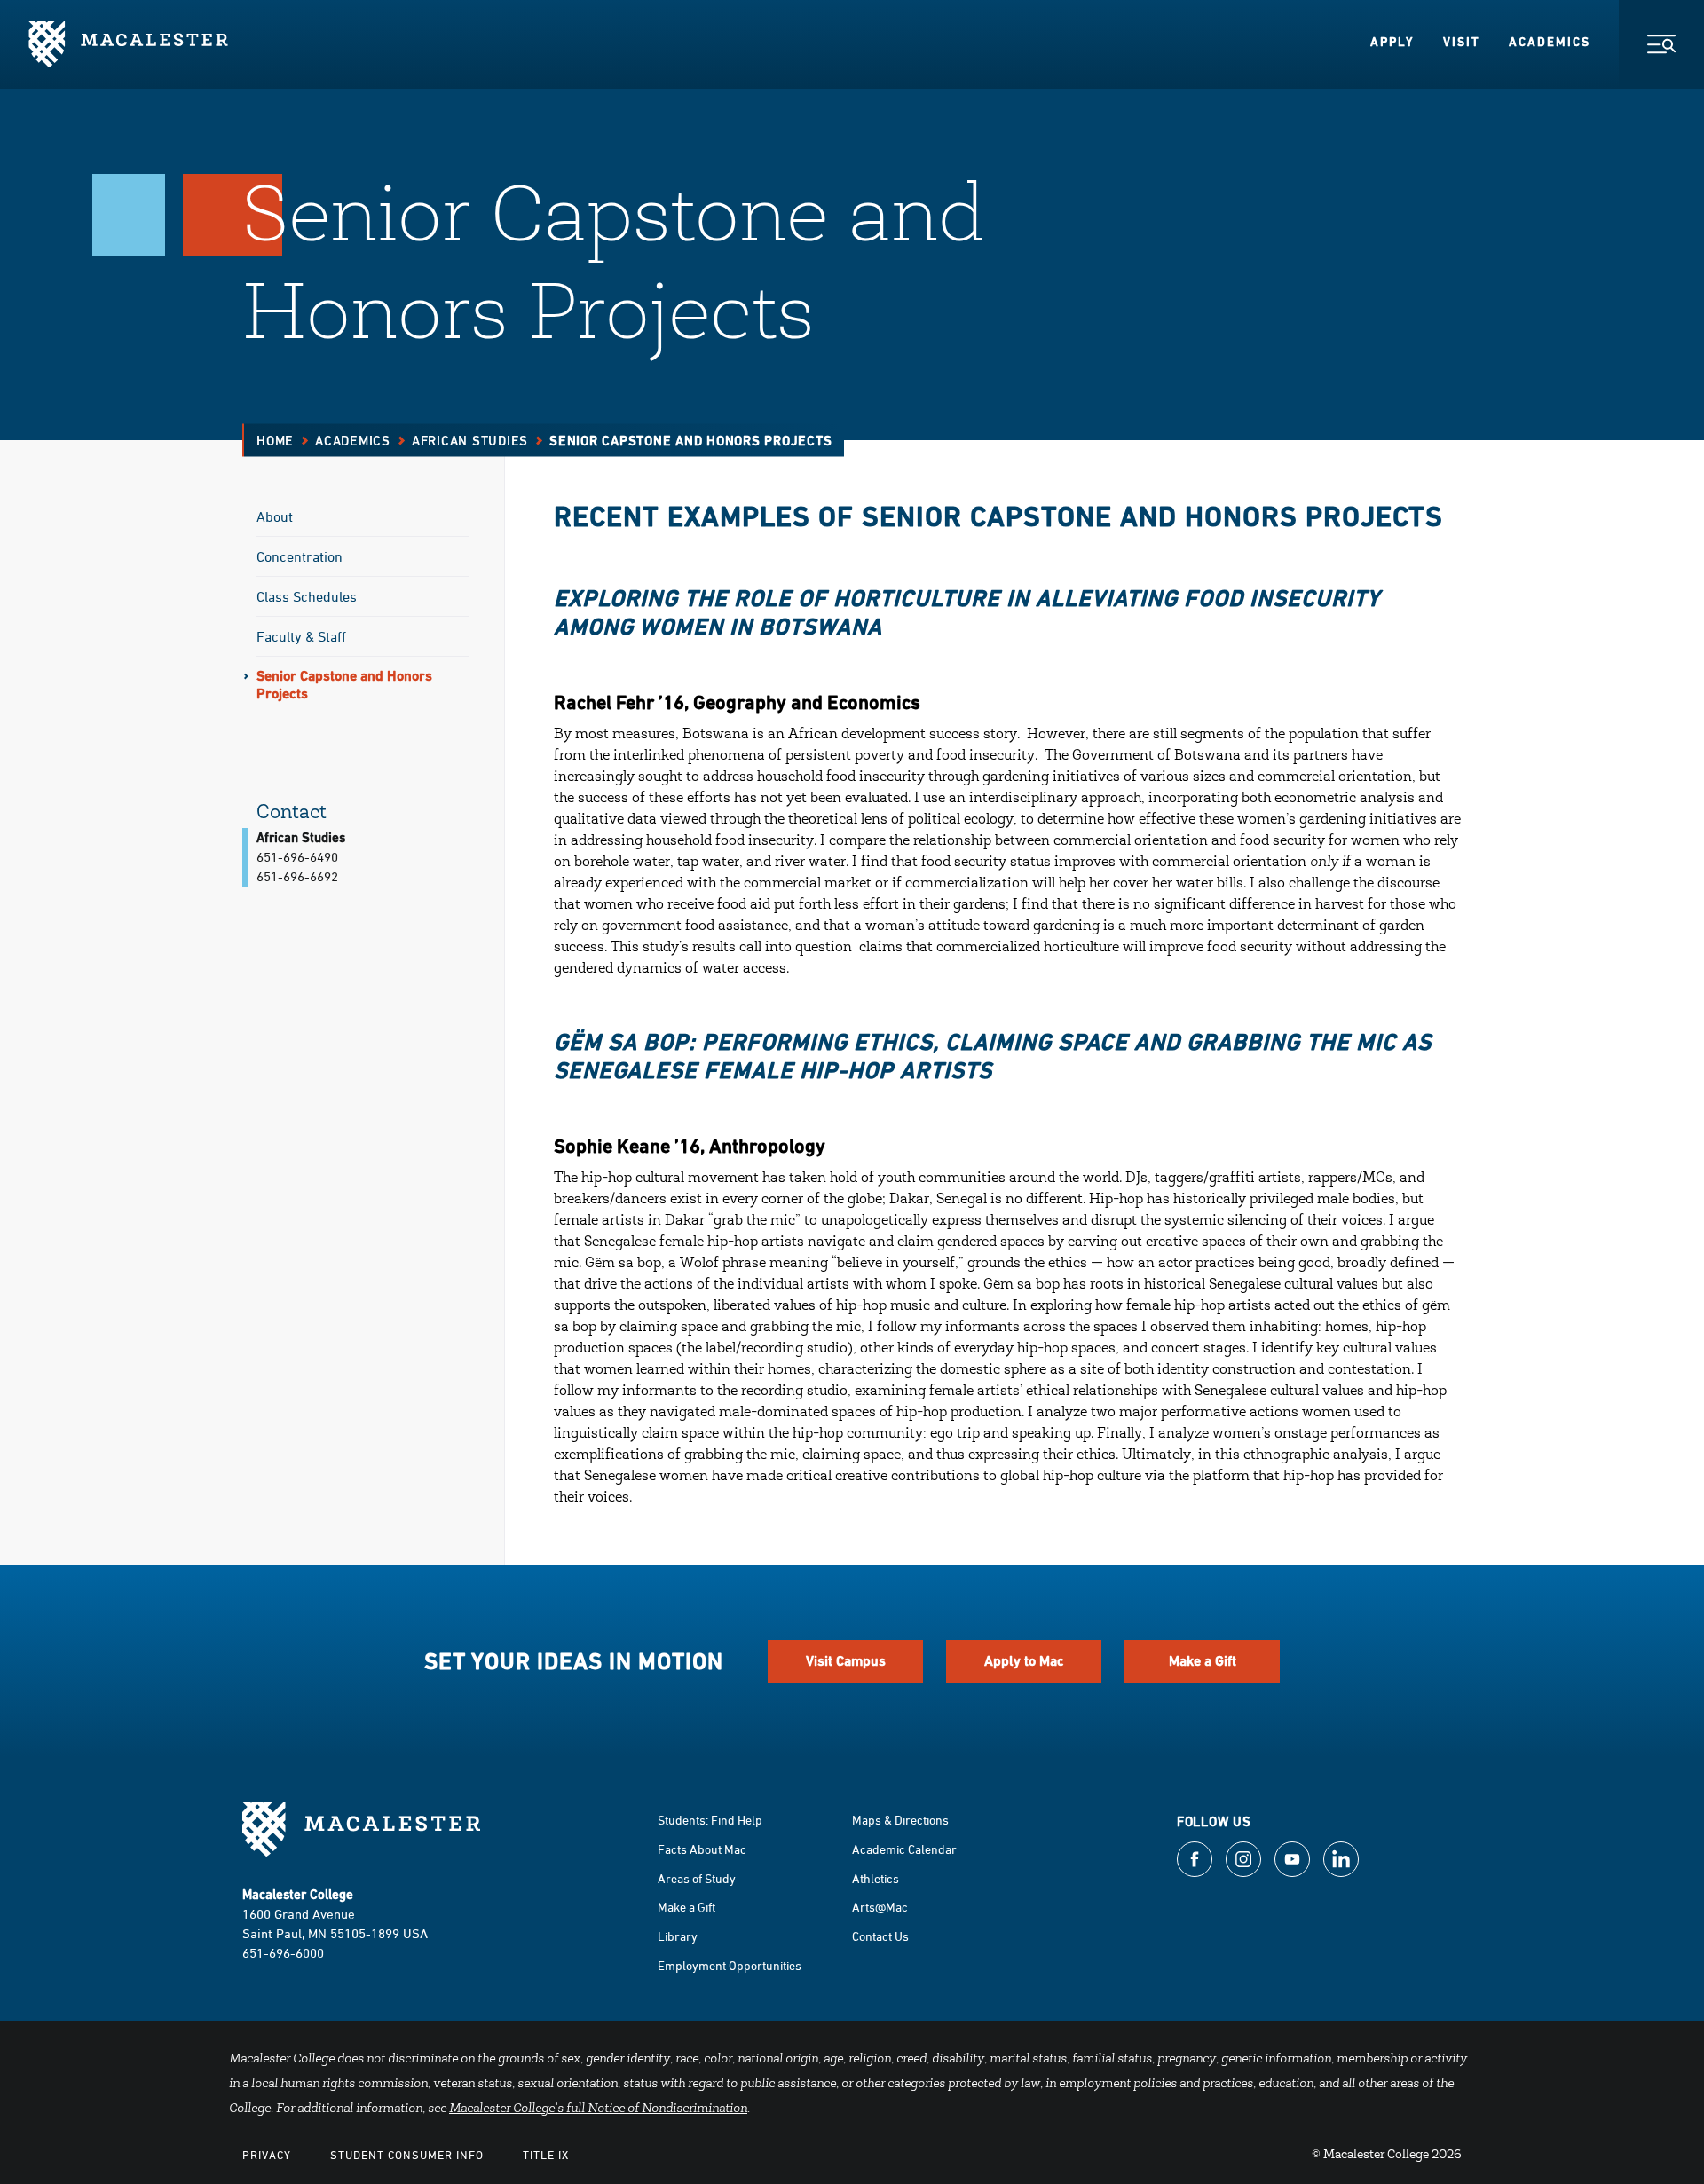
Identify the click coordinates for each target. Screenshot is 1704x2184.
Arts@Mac (880, 1907)
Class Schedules (307, 596)
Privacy (267, 2155)
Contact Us (880, 1936)
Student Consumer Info (407, 2155)
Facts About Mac (702, 1849)
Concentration (300, 556)
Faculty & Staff (301, 636)
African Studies (470, 441)
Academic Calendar (904, 1849)
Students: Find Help (710, 1820)
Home (275, 441)
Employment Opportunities (730, 1965)
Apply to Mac (1024, 1661)
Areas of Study (697, 1878)
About (275, 516)
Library (678, 1936)
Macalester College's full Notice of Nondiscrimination (598, 2109)
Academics (1550, 42)
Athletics (876, 1878)
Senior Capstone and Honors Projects (344, 685)
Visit (1462, 42)
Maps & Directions (900, 1820)
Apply (1392, 42)
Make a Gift (1203, 1661)
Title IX (546, 2155)
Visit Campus (846, 1661)
